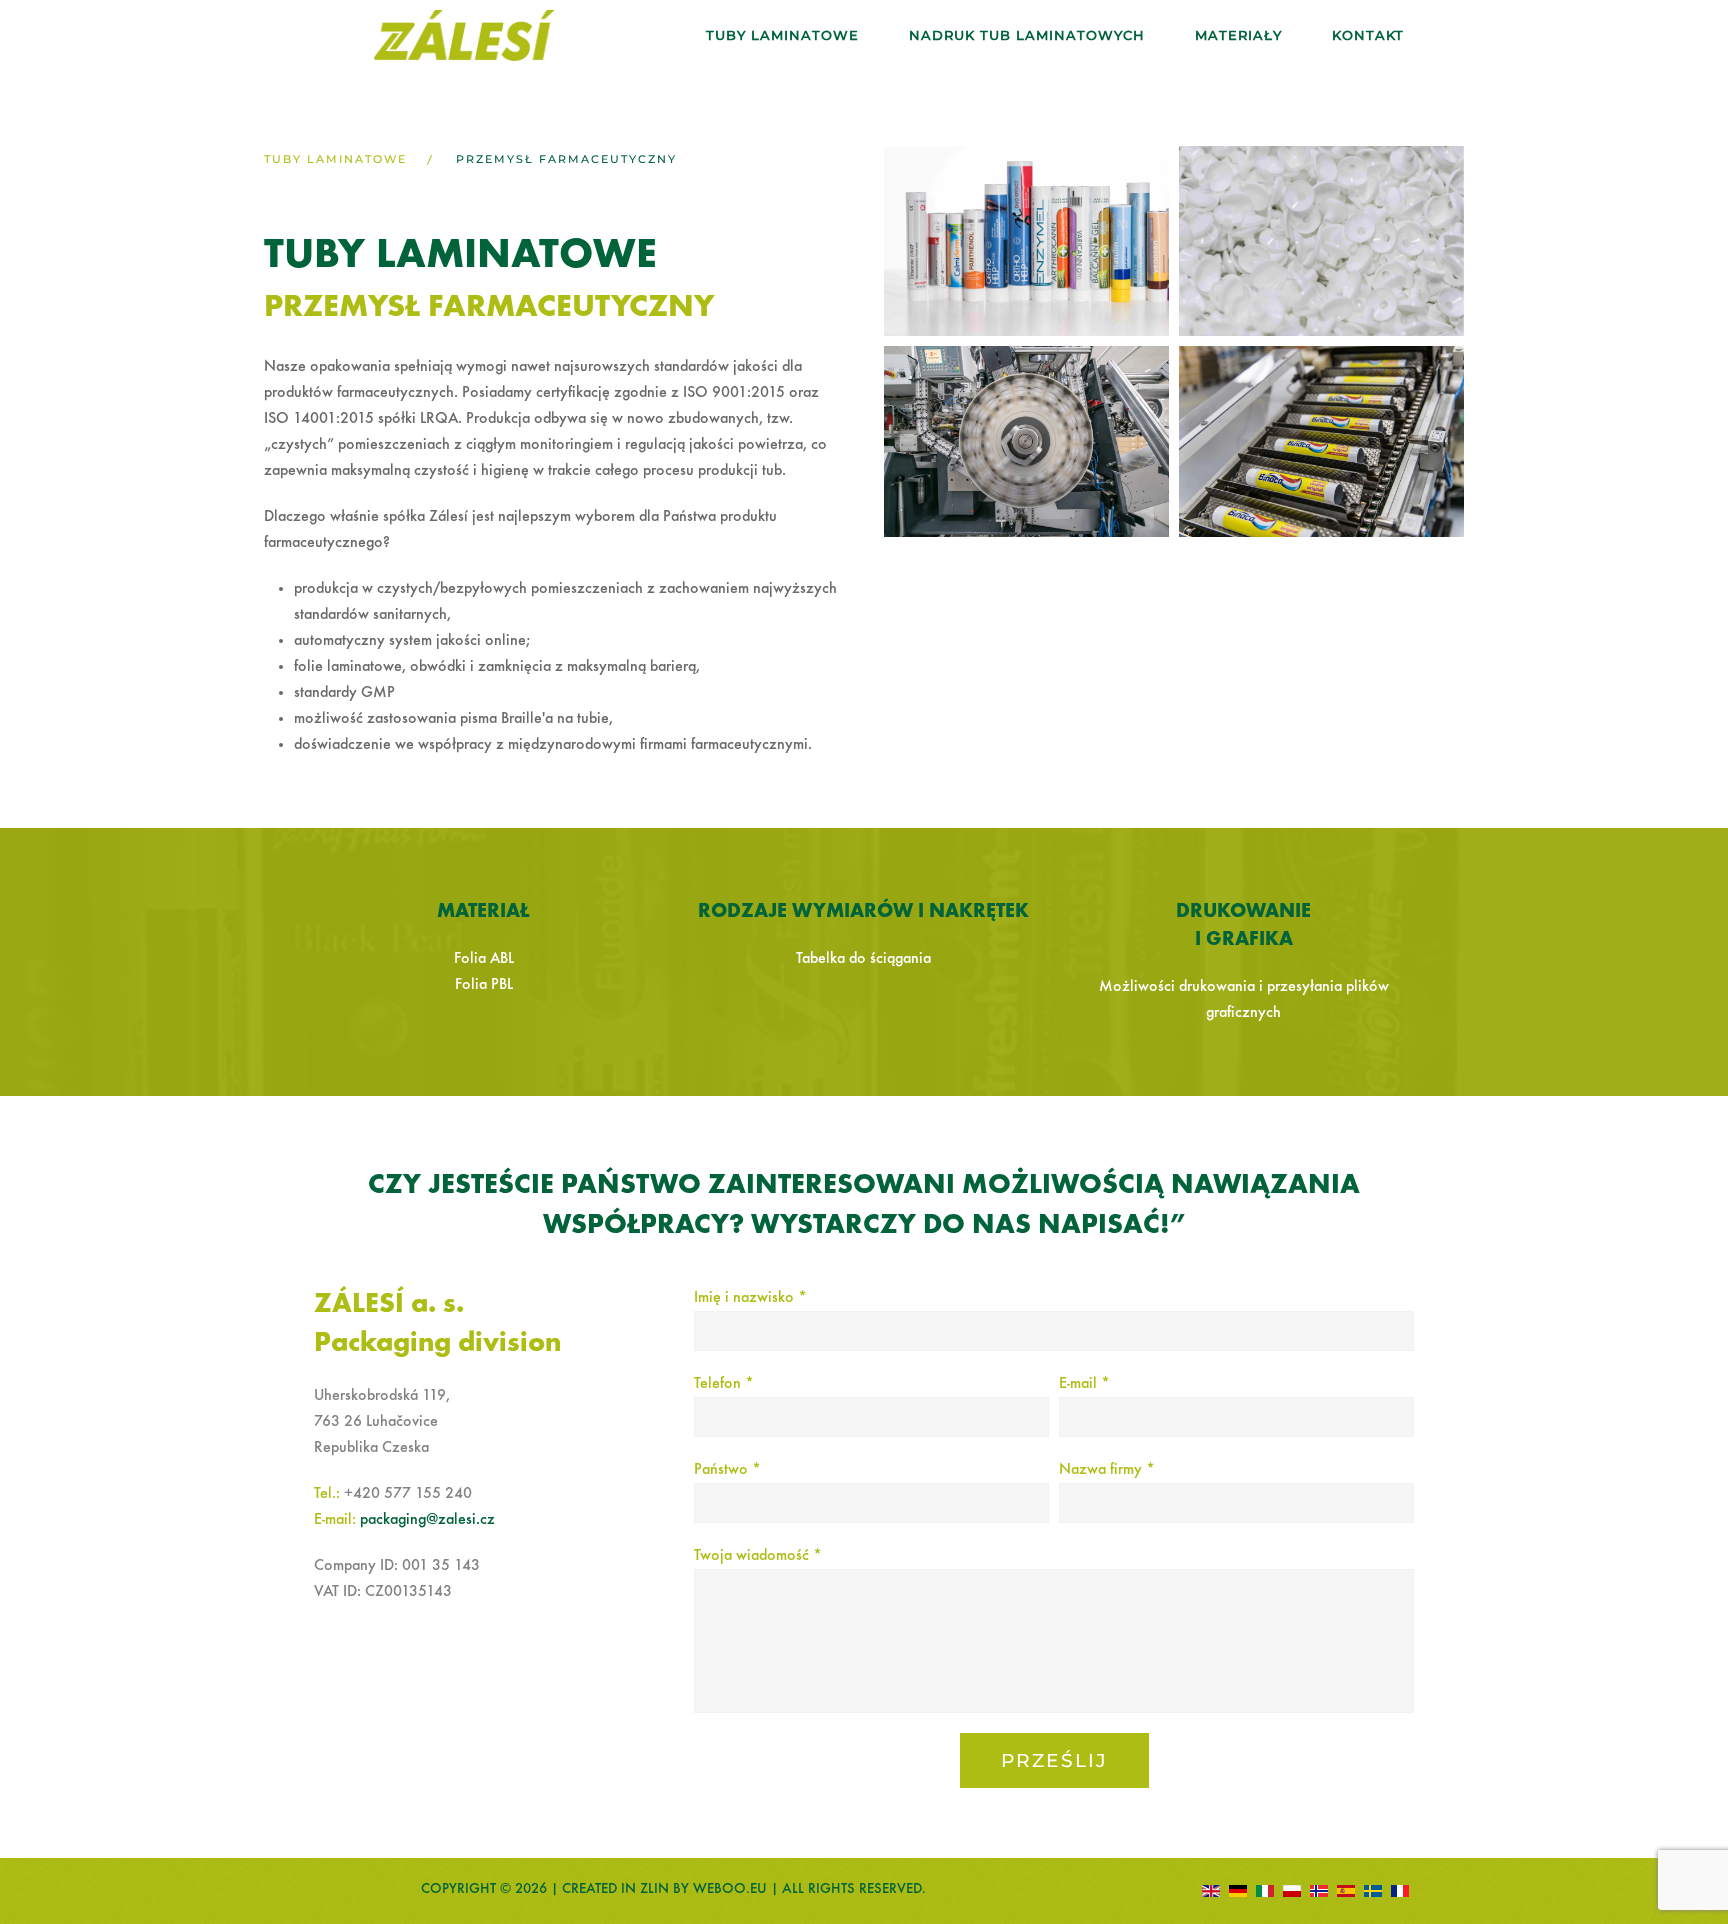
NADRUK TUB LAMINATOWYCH (1027, 35)
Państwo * (727, 1470)
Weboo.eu (730, 1889)
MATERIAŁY (1238, 35)
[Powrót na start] (464, 35)
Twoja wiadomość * (758, 1556)
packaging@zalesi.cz (427, 1520)
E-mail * (1084, 1384)
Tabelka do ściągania (863, 959)
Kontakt (1368, 35)
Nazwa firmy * (1107, 1470)
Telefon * (724, 1384)
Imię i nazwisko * (750, 1298)
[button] (1026, 241)
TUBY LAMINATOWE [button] (782, 35)
